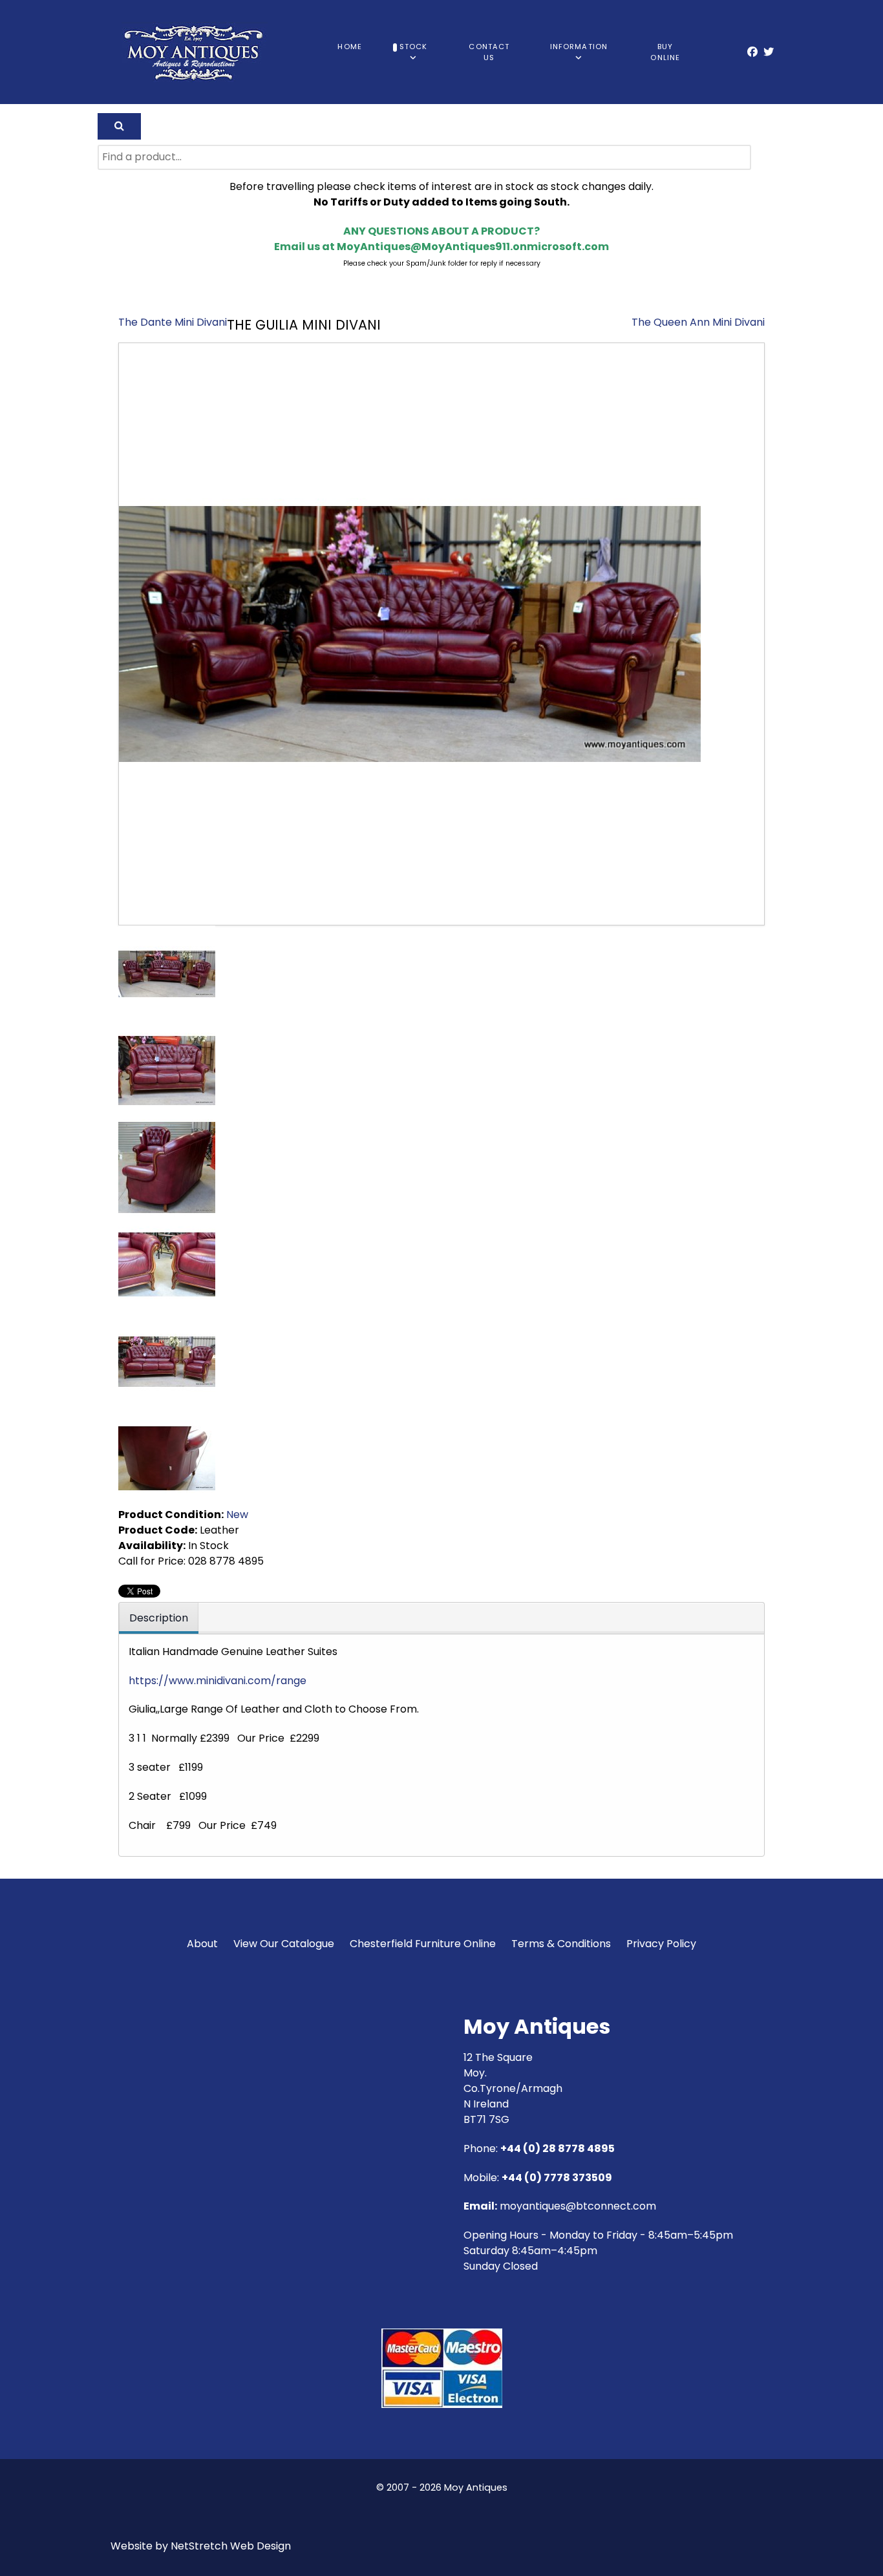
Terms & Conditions (561, 1944)
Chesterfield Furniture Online (423, 1944)
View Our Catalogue (284, 1944)
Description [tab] (159, 1618)
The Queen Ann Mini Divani (698, 322)
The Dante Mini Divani (173, 322)
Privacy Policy (661, 1944)
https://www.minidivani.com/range (218, 1681)
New (237, 1515)
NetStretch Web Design (231, 2546)
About (202, 1944)
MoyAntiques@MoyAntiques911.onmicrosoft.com (473, 247)
